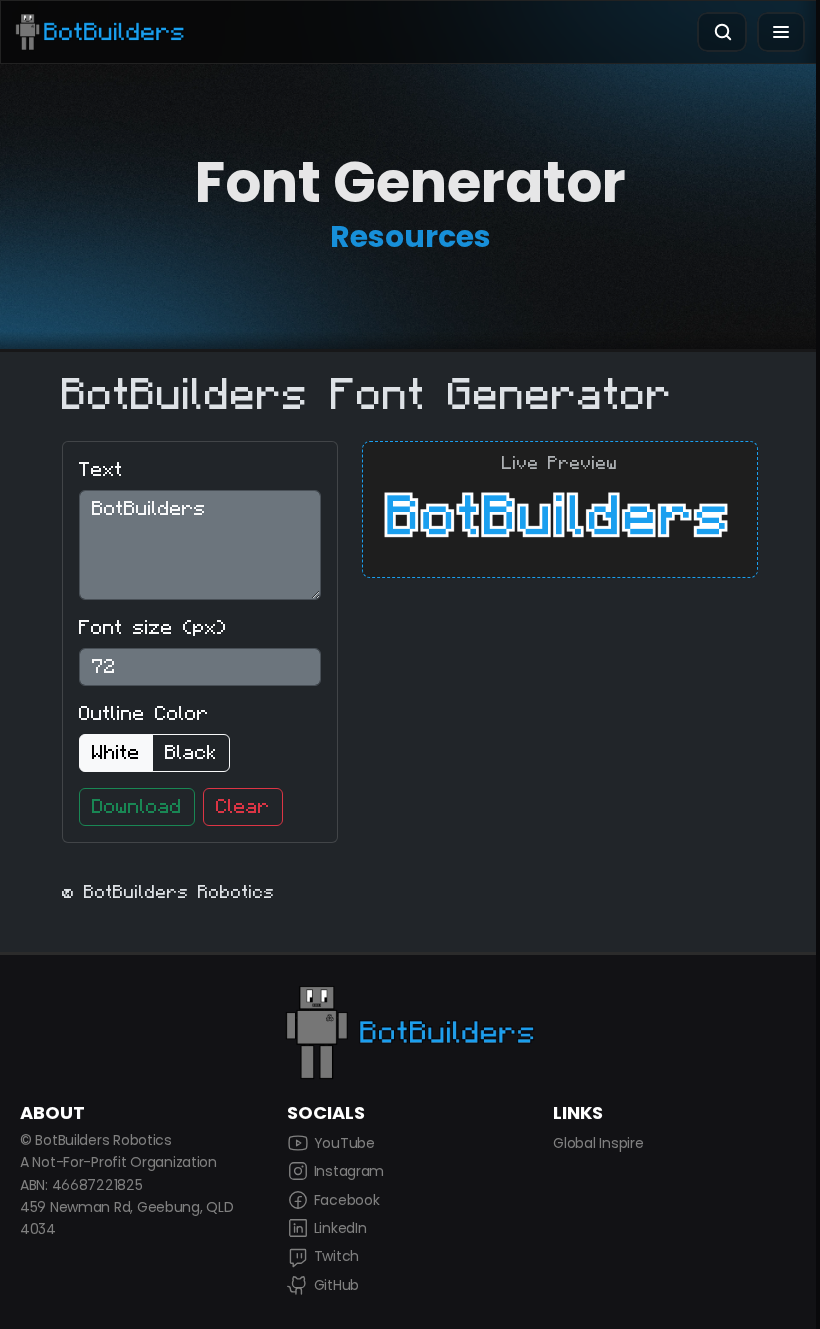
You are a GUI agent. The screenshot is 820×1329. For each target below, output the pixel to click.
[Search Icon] (722, 32)
